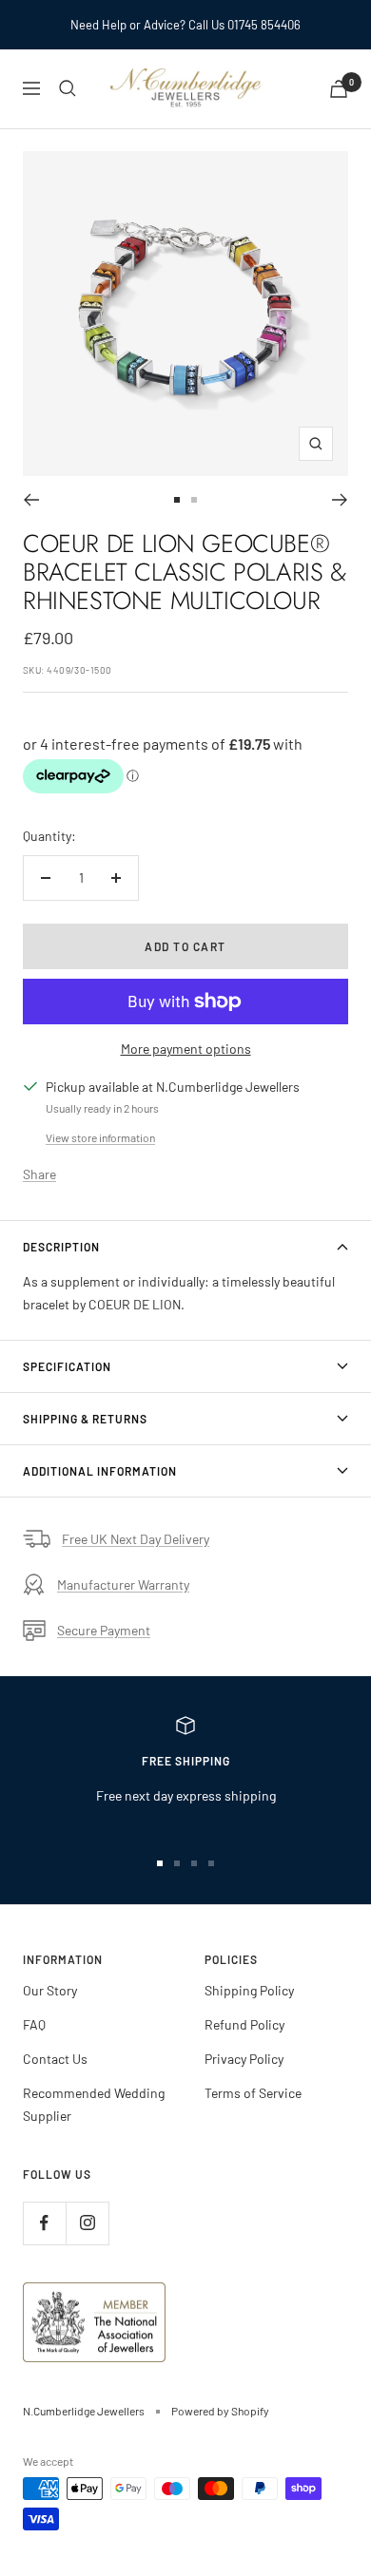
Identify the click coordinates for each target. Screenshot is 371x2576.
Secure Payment (104, 1630)
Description (61, 1247)
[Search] (68, 88)
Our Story (50, 1990)
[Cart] (339, 89)
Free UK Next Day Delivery (136, 1539)
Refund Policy (244, 2024)
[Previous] (31, 500)
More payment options (186, 1049)
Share (39, 1174)
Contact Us (55, 2059)
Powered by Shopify (220, 2411)
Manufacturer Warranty (123, 1584)
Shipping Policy (249, 1990)
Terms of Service (253, 2093)
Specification (67, 1366)
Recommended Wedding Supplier (94, 2104)
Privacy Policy (244, 2059)
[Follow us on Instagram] (87, 2223)
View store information (100, 1137)
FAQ (34, 2024)
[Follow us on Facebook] (44, 2223)
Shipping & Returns (85, 1419)
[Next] (340, 500)
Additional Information (100, 1471)
